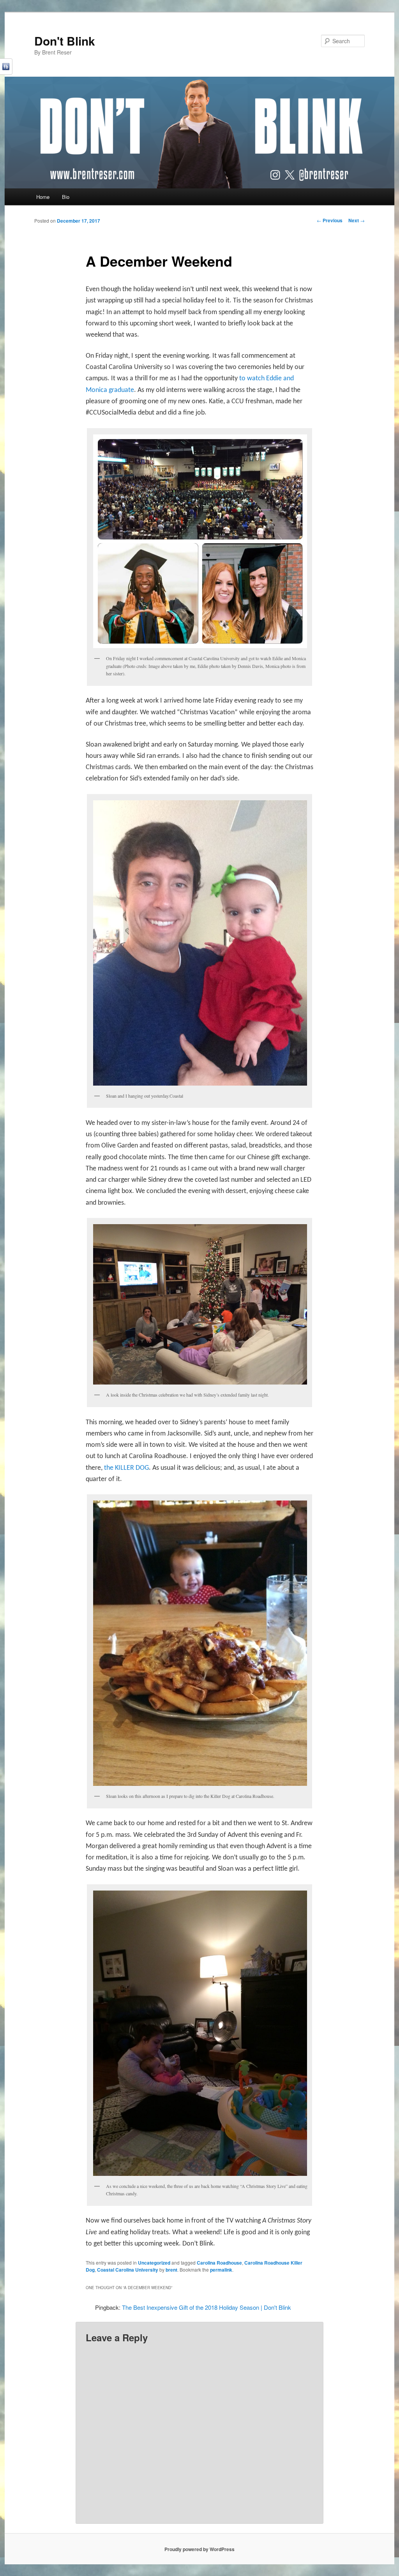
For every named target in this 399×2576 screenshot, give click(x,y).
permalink (221, 2270)
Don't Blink (65, 41)
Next (357, 220)
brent (171, 2270)
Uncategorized (154, 2263)
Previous (330, 220)
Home (43, 197)
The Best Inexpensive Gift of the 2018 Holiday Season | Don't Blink (207, 2307)
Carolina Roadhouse (219, 2263)
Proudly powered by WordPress (199, 2549)
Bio (66, 197)
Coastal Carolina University (128, 2270)
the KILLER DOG (126, 1468)
